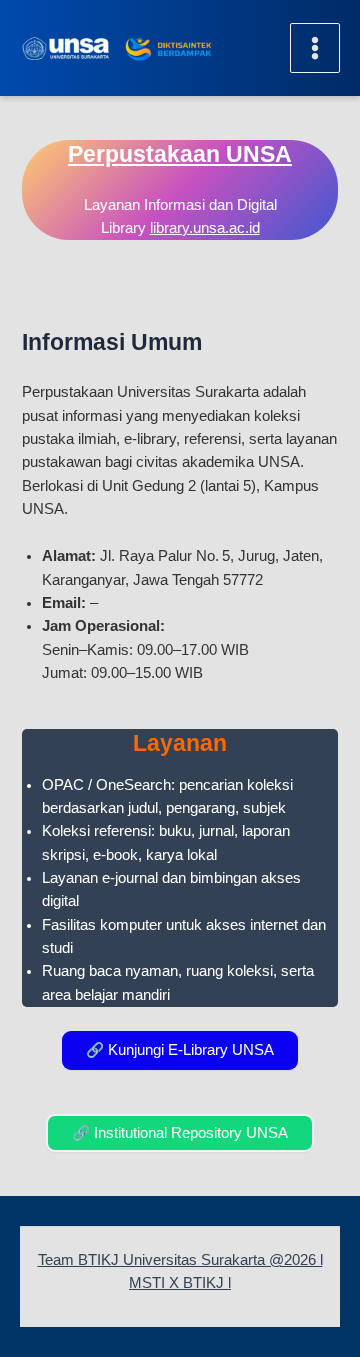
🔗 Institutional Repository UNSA (180, 1133)
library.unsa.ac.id (205, 228)
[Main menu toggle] (315, 48)
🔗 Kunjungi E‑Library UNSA (180, 1050)
